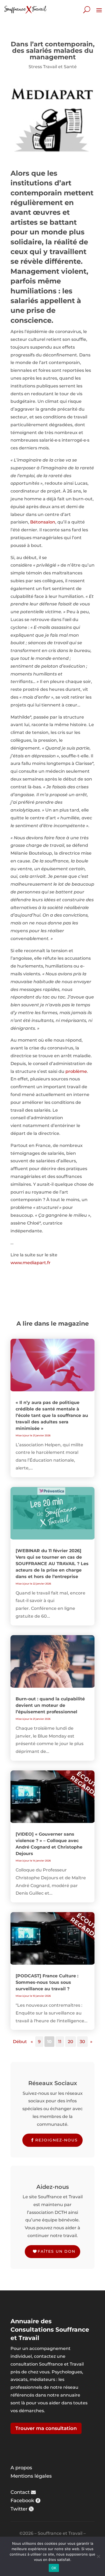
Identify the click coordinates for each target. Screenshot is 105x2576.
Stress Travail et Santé (53, 67)
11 (60, 2042)
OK (54, 2568)
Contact (20, 2492)
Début (20, 2042)
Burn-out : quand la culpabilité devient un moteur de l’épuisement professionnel (50, 1705)
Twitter (19, 2509)
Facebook (22, 2501)
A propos (21, 2468)
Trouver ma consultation (46, 2428)
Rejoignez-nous (57, 2140)
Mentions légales (31, 2476)
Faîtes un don (57, 2251)
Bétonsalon (43, 522)
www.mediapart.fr (31, 1263)
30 (82, 2042)
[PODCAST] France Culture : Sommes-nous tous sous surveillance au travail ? (47, 1982)
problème (76, 1071)
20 (71, 2042)
